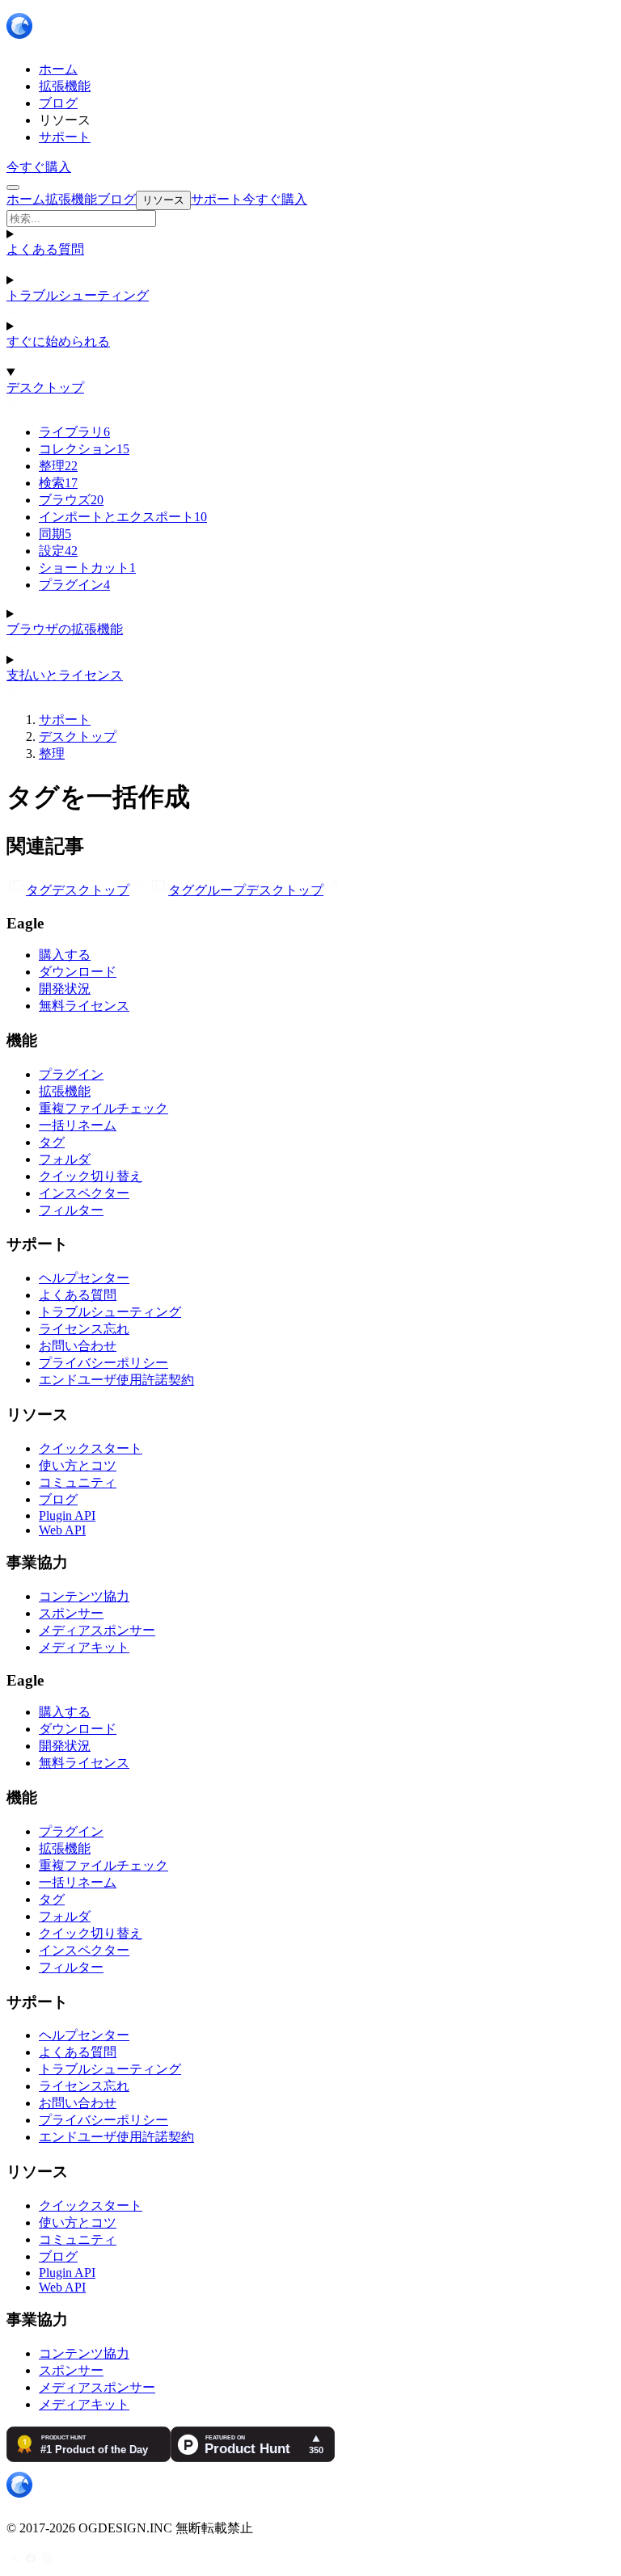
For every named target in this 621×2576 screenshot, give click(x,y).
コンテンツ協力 (84, 1596)
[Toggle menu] (13, 187)
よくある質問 (45, 249)
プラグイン (74, 585)
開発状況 (65, 989)
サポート (65, 720)
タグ (52, 1142)
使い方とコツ (78, 1465)
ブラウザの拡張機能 (65, 629)
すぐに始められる (58, 341)
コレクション (84, 449)
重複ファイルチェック (103, 1108)
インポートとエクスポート (123, 517)
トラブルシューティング (78, 295)
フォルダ (65, 1159)
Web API (62, 1530)
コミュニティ (78, 1482)
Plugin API (67, 1515)
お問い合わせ (78, 1346)
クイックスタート (91, 1448)
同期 (55, 534)
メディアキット (84, 1647)
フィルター (71, 1210)
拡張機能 (65, 1091)
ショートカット (87, 568)
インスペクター (84, 1193)
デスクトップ (45, 387)
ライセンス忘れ (84, 1329)
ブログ (58, 1499)
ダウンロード (78, 972)
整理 (58, 466)
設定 (58, 551)
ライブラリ (74, 432)
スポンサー (71, 1613)
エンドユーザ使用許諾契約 (116, 1380)
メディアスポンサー (97, 1630)
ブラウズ (71, 500)
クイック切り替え (91, 1176)
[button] (310, 219)
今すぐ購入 (39, 167)
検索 (58, 483)
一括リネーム (78, 1125)
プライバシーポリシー (103, 1363)
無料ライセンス (84, 1006)
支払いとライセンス (65, 675)
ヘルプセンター (84, 1278)
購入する (65, 955)
